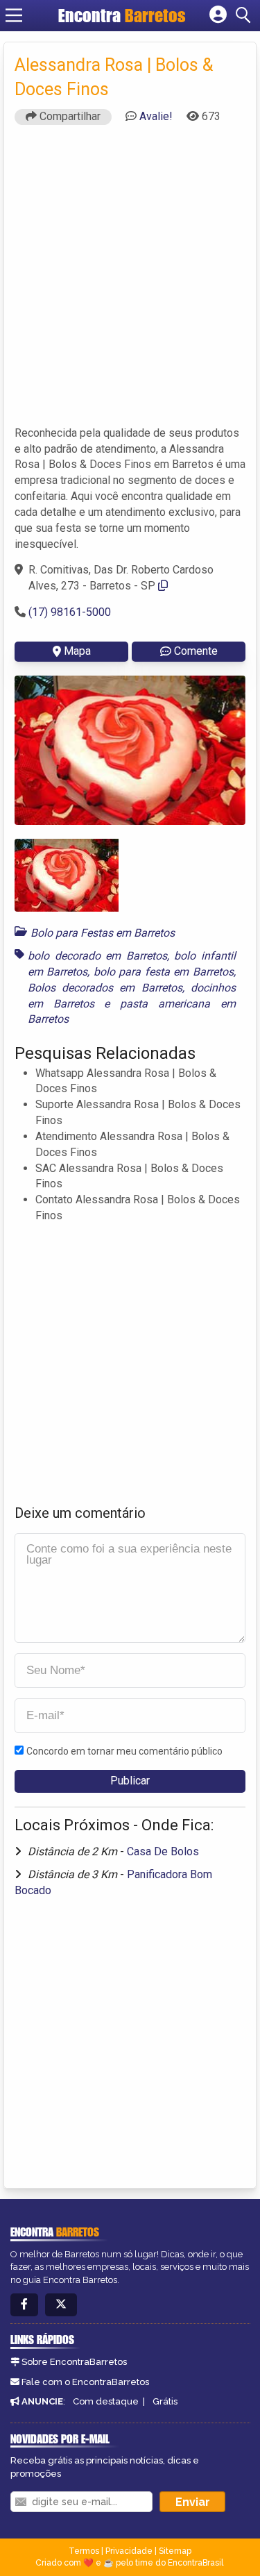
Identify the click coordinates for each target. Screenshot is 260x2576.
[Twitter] (61, 2305)
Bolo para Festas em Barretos (103, 933)
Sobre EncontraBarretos (74, 2362)
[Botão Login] (218, 15)
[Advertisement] (130, 282)
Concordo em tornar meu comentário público (124, 1751)
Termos (84, 2551)
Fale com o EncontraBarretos (85, 2382)
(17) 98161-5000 (70, 612)
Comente (196, 651)
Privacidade (129, 2551)
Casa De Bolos (163, 1851)
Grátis (165, 2401)
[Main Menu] (14, 15)
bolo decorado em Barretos (97, 956)
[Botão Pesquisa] (245, 15)
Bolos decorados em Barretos (105, 988)
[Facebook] (24, 2305)
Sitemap (175, 2551)
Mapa (77, 651)
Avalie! (156, 116)
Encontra (122, 15)
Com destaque (106, 2401)
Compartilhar (69, 116)
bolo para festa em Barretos (164, 972)
